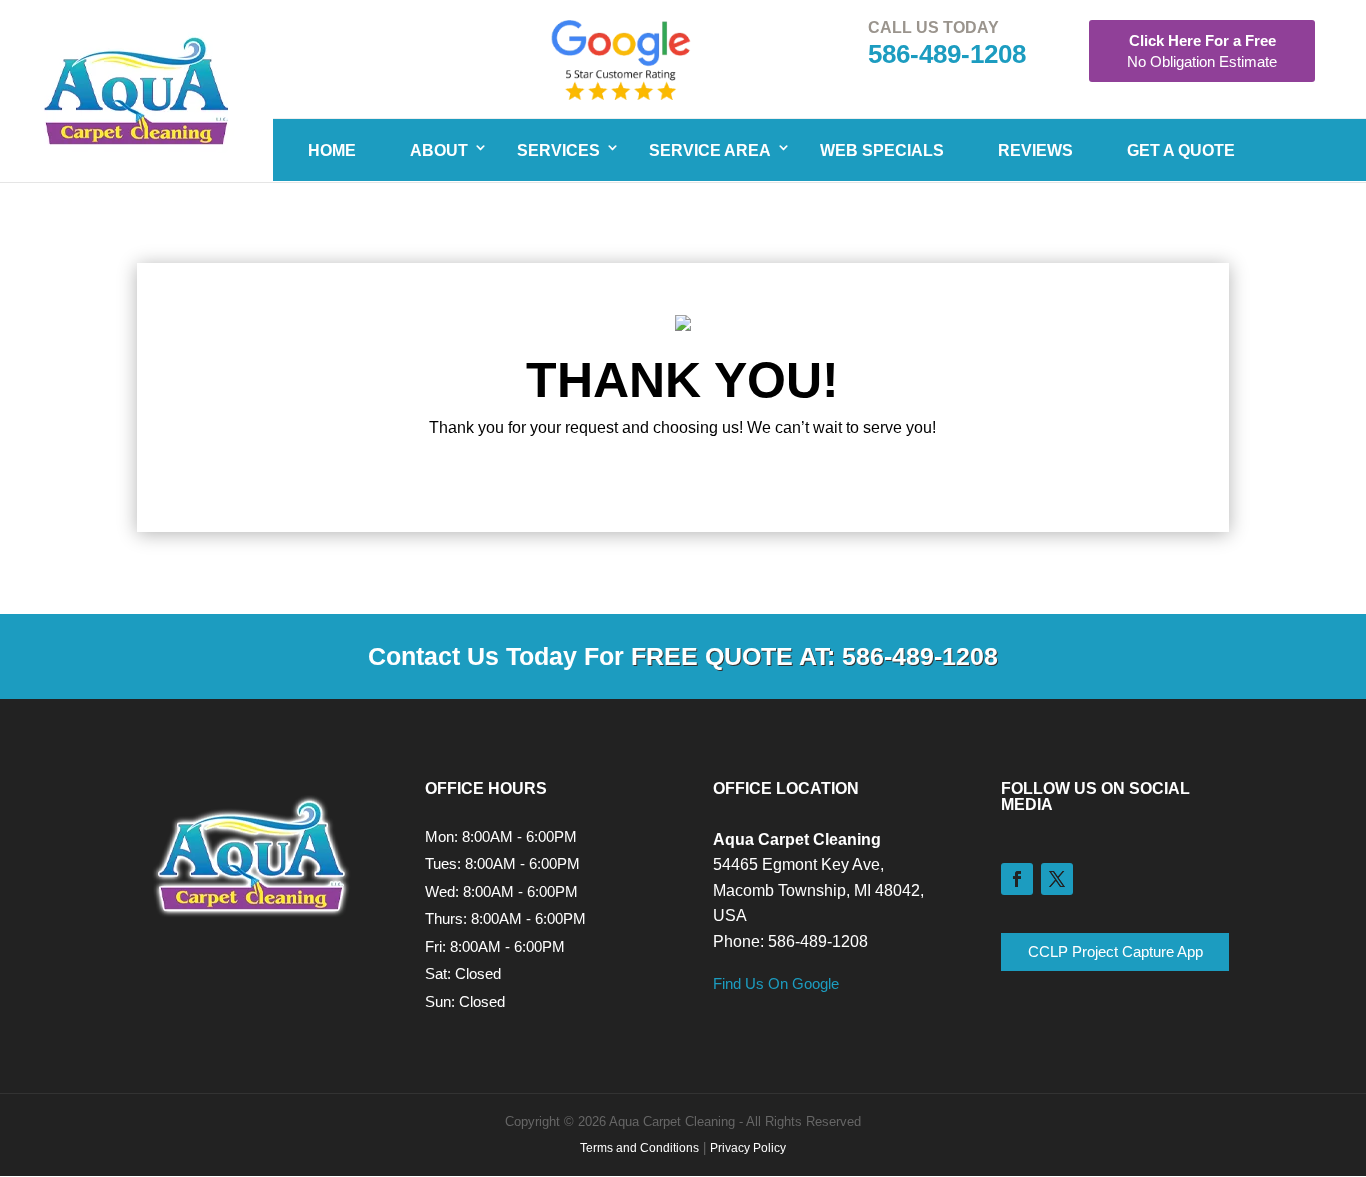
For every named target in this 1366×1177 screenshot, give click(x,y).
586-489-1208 (947, 54)
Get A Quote (1181, 150)
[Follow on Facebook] (1017, 879)
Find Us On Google (776, 983)
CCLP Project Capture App (1115, 951)
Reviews (1035, 150)
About (439, 150)
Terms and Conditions (639, 1148)
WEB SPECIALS (882, 150)
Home (332, 150)
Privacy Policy (748, 1148)
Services (558, 150)
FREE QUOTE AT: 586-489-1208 (814, 656)
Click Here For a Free (1202, 51)
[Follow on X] (1057, 879)
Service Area (710, 150)
